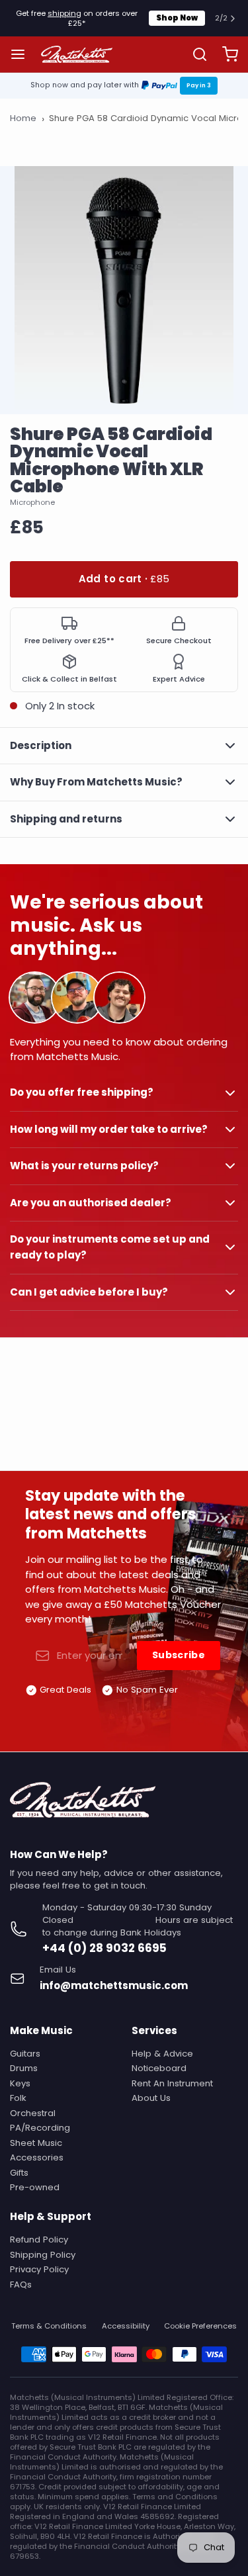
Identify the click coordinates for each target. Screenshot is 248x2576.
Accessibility (126, 2326)
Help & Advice (162, 2054)
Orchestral (33, 2113)
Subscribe (179, 1655)
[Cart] (225, 55)
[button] (124, 579)
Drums (24, 2068)
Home (23, 118)
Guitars (25, 2054)
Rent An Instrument (172, 2083)
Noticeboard (159, 2068)
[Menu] (23, 55)
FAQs (21, 2285)
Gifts (19, 2173)
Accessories (37, 2157)
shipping (64, 13)
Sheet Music (36, 2143)
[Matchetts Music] (77, 54)
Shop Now (177, 18)
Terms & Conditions (49, 2326)
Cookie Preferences (200, 2326)
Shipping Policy (43, 2255)
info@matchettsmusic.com (114, 1985)
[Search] (195, 54)
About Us (151, 2098)
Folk (18, 2098)
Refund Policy (39, 2240)
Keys (20, 2083)
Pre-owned (35, 2187)
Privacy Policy (39, 2269)
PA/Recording (40, 2128)
